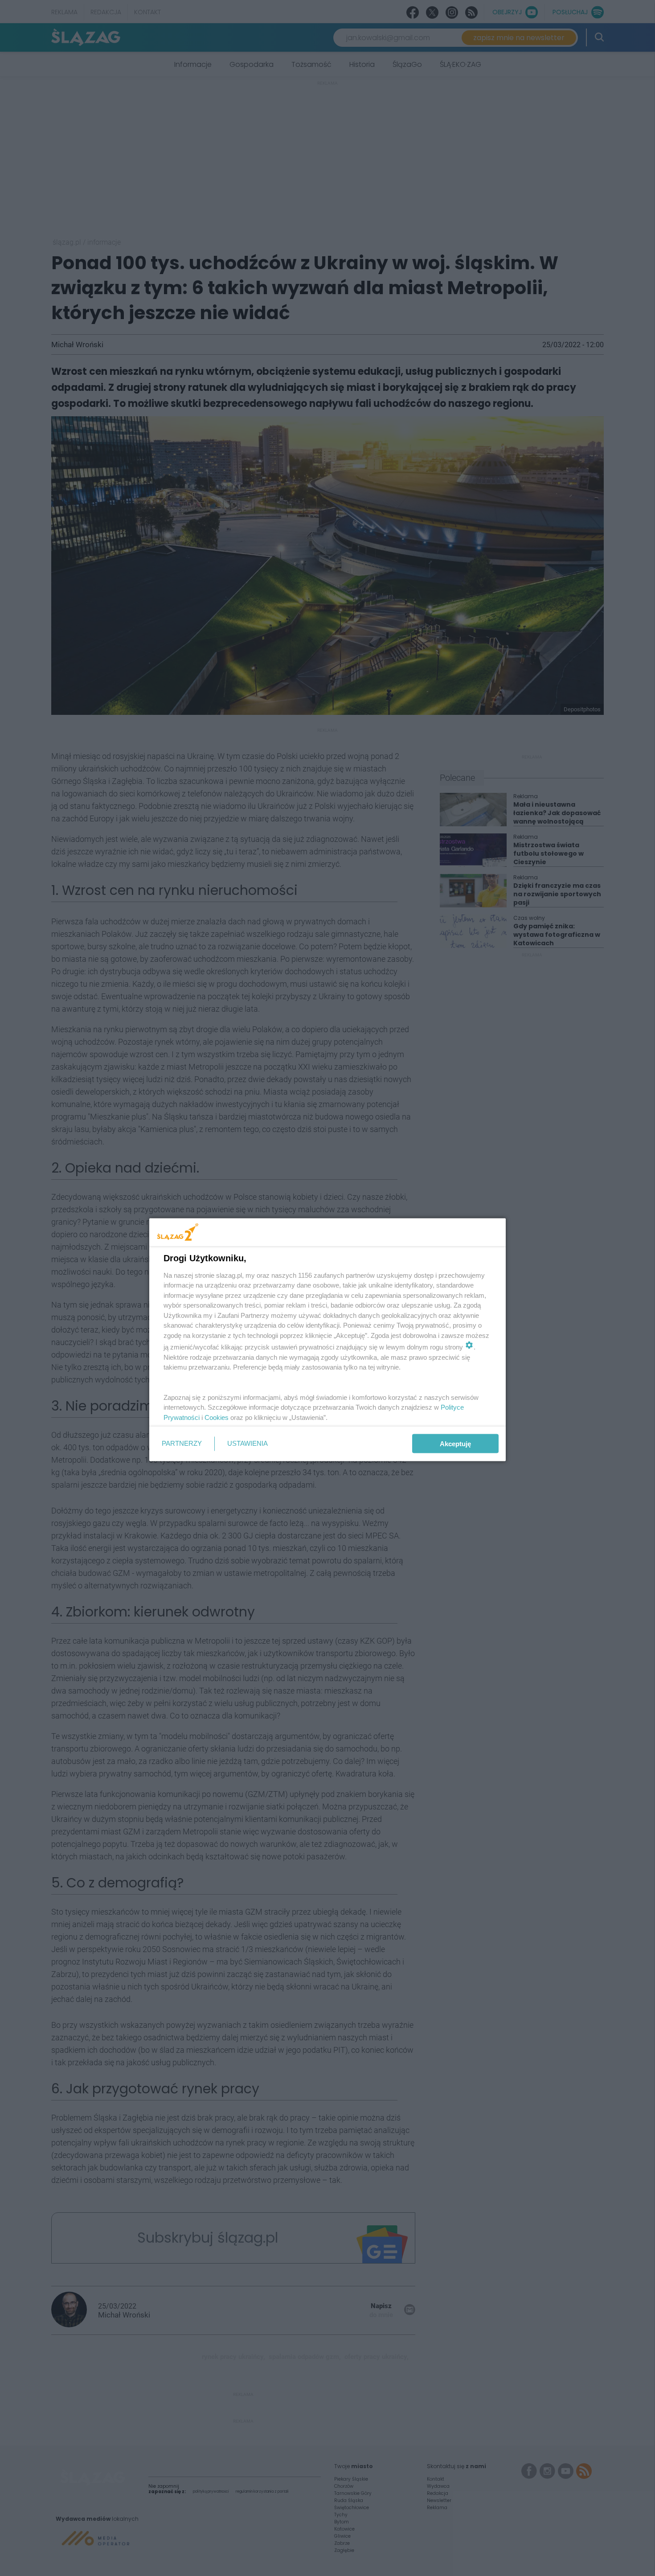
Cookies (217, 1417)
